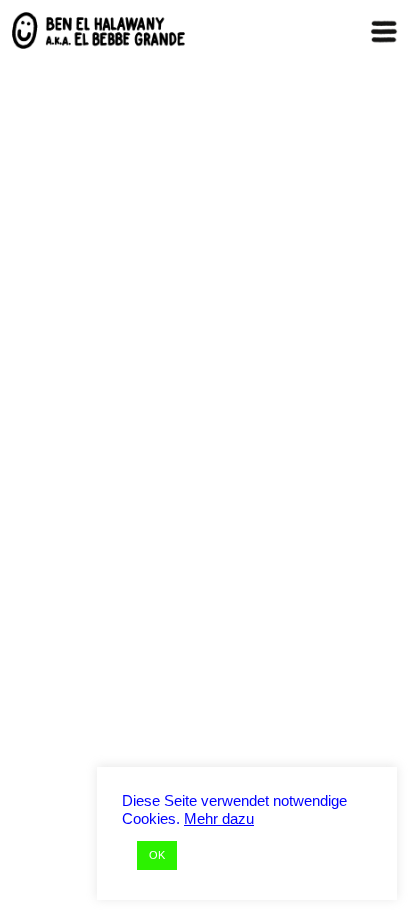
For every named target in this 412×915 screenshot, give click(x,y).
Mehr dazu (219, 819)
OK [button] (157, 855)
